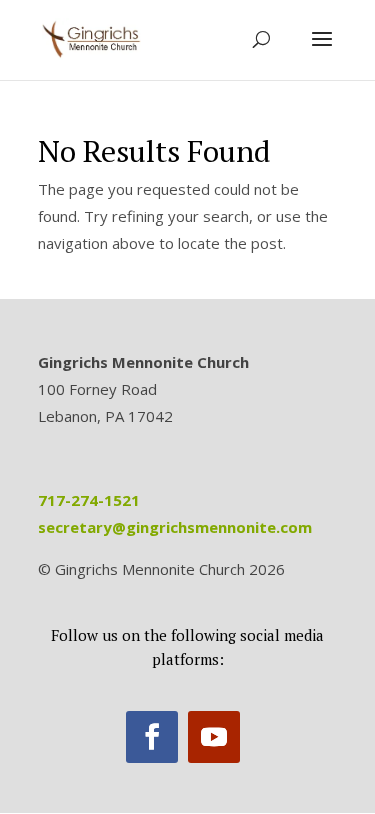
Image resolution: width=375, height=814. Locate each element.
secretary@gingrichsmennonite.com (175, 527)
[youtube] (214, 737)
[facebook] (152, 737)
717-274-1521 (89, 500)
